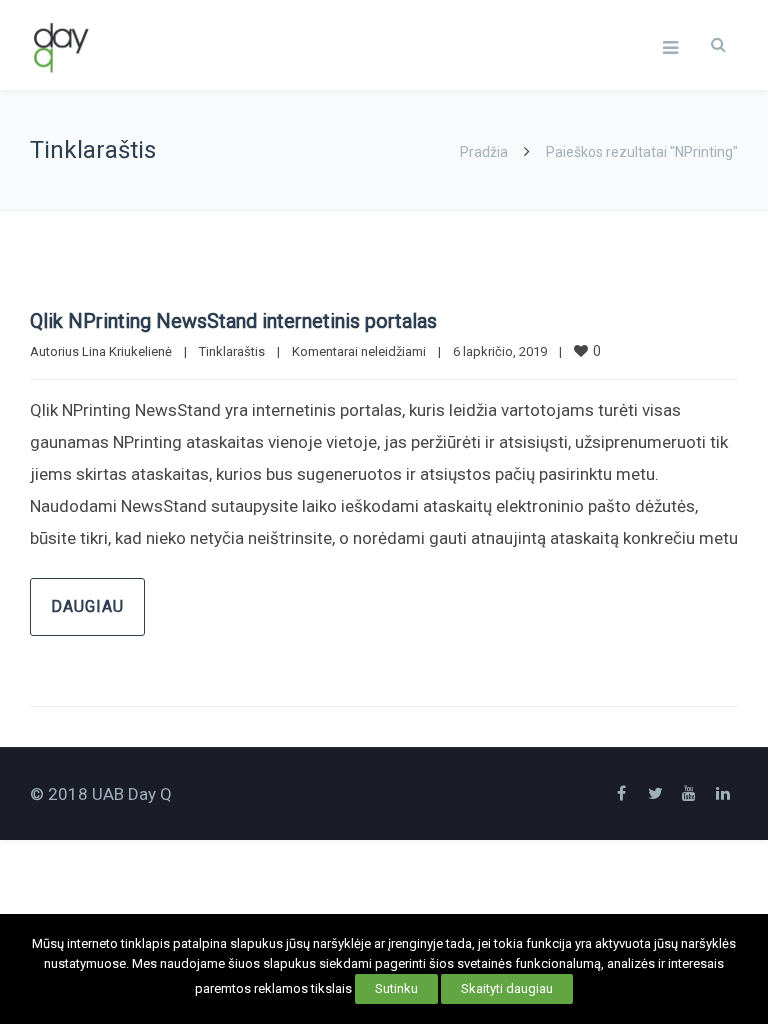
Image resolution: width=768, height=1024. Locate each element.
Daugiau (87, 606)
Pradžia (484, 152)
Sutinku (396, 988)
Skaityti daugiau (507, 988)
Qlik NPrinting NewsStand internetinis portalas (233, 321)
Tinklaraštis (232, 351)
